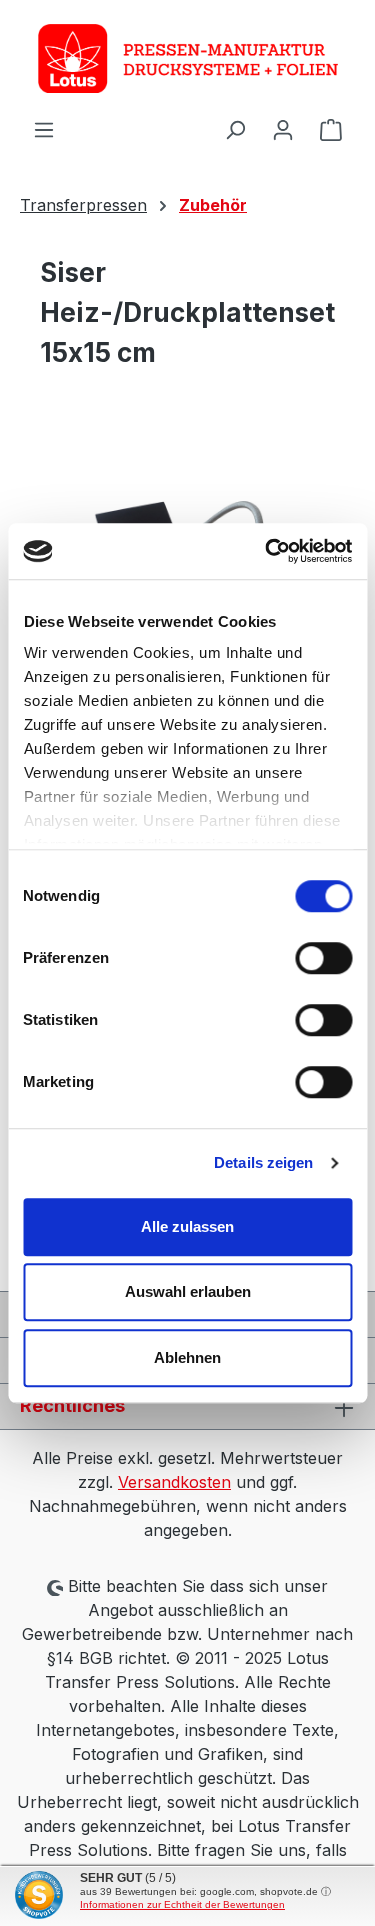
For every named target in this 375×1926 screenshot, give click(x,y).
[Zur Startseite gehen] (187, 58)
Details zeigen (263, 1162)
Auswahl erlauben (188, 1291)
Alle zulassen (187, 1226)
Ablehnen (187, 1357)
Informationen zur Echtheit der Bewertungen (182, 1904)
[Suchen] (235, 129)
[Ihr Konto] (283, 129)
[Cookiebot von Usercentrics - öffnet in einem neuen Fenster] (267, 551)
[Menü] (44, 129)
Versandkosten (174, 1482)
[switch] (323, 958)
